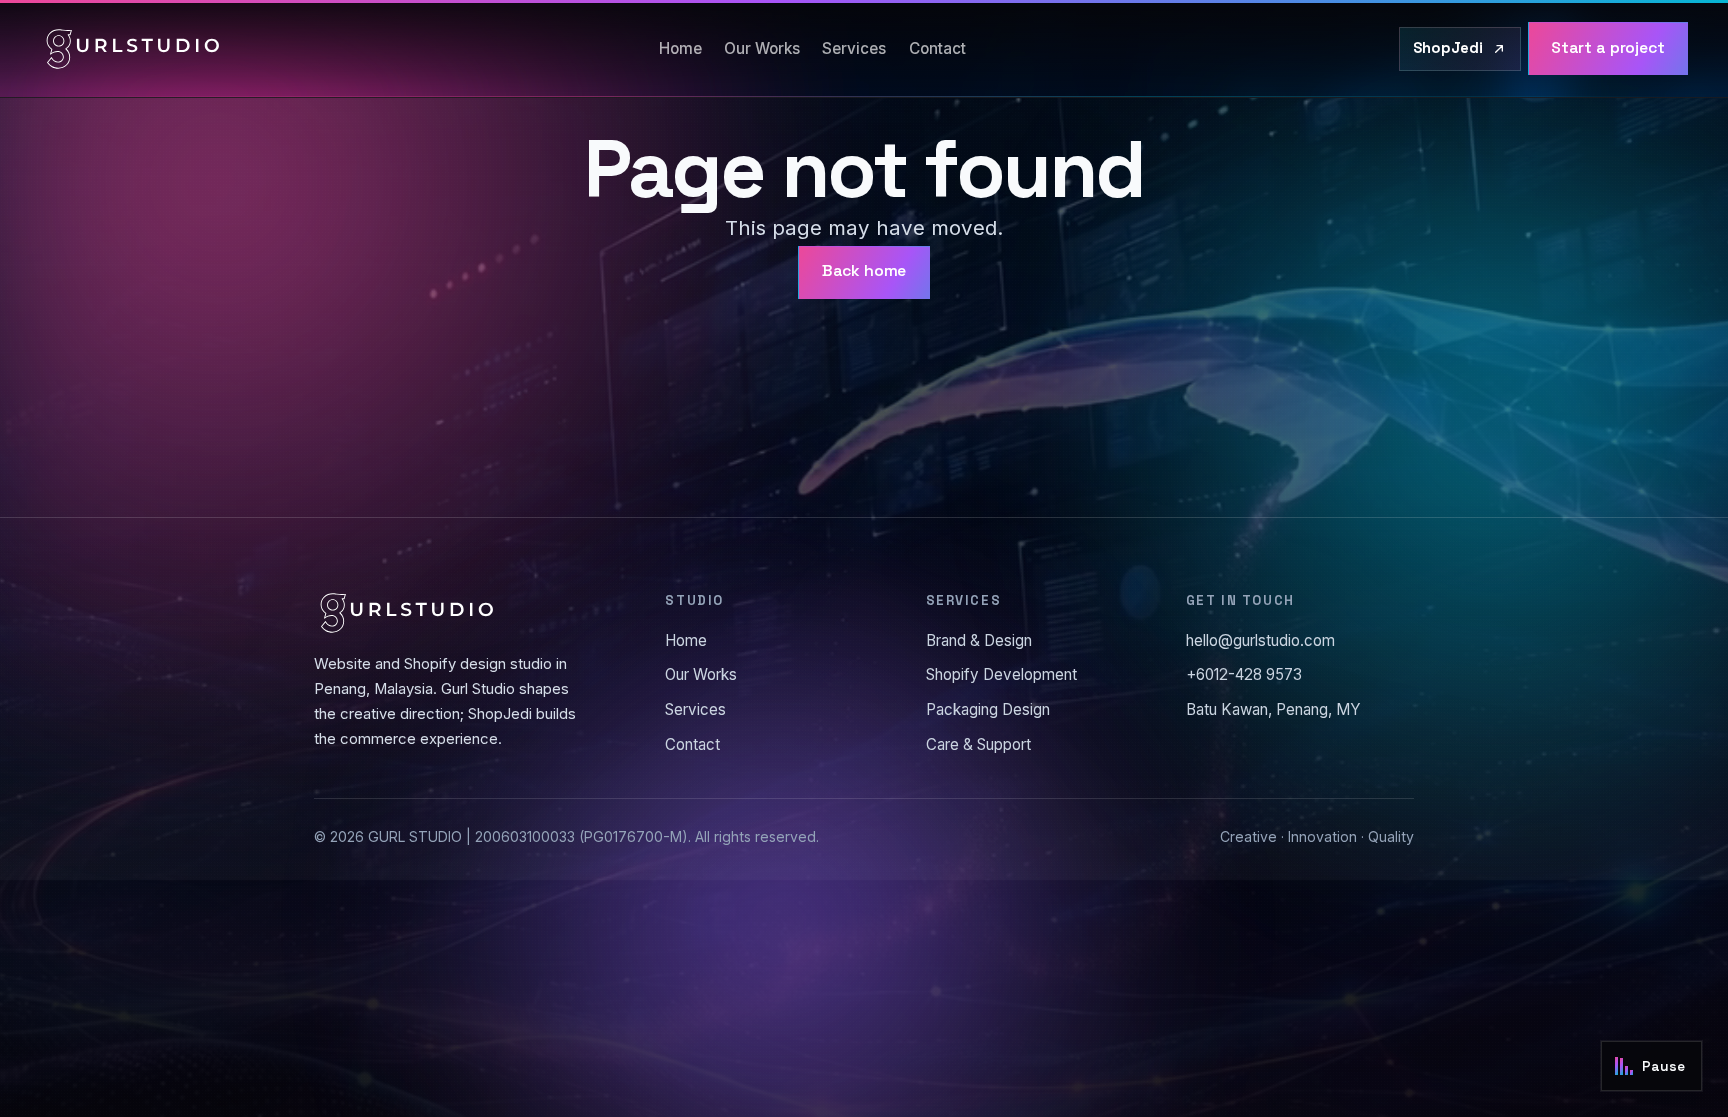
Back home (864, 271)
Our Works (762, 48)
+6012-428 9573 (1244, 674)
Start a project (1608, 48)
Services (854, 48)
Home (680, 48)
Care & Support (978, 744)
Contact (937, 48)
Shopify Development (1001, 674)
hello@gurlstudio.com (1260, 640)
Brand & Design (979, 640)
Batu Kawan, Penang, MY (1273, 709)
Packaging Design (988, 709)
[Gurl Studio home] (133, 49)
